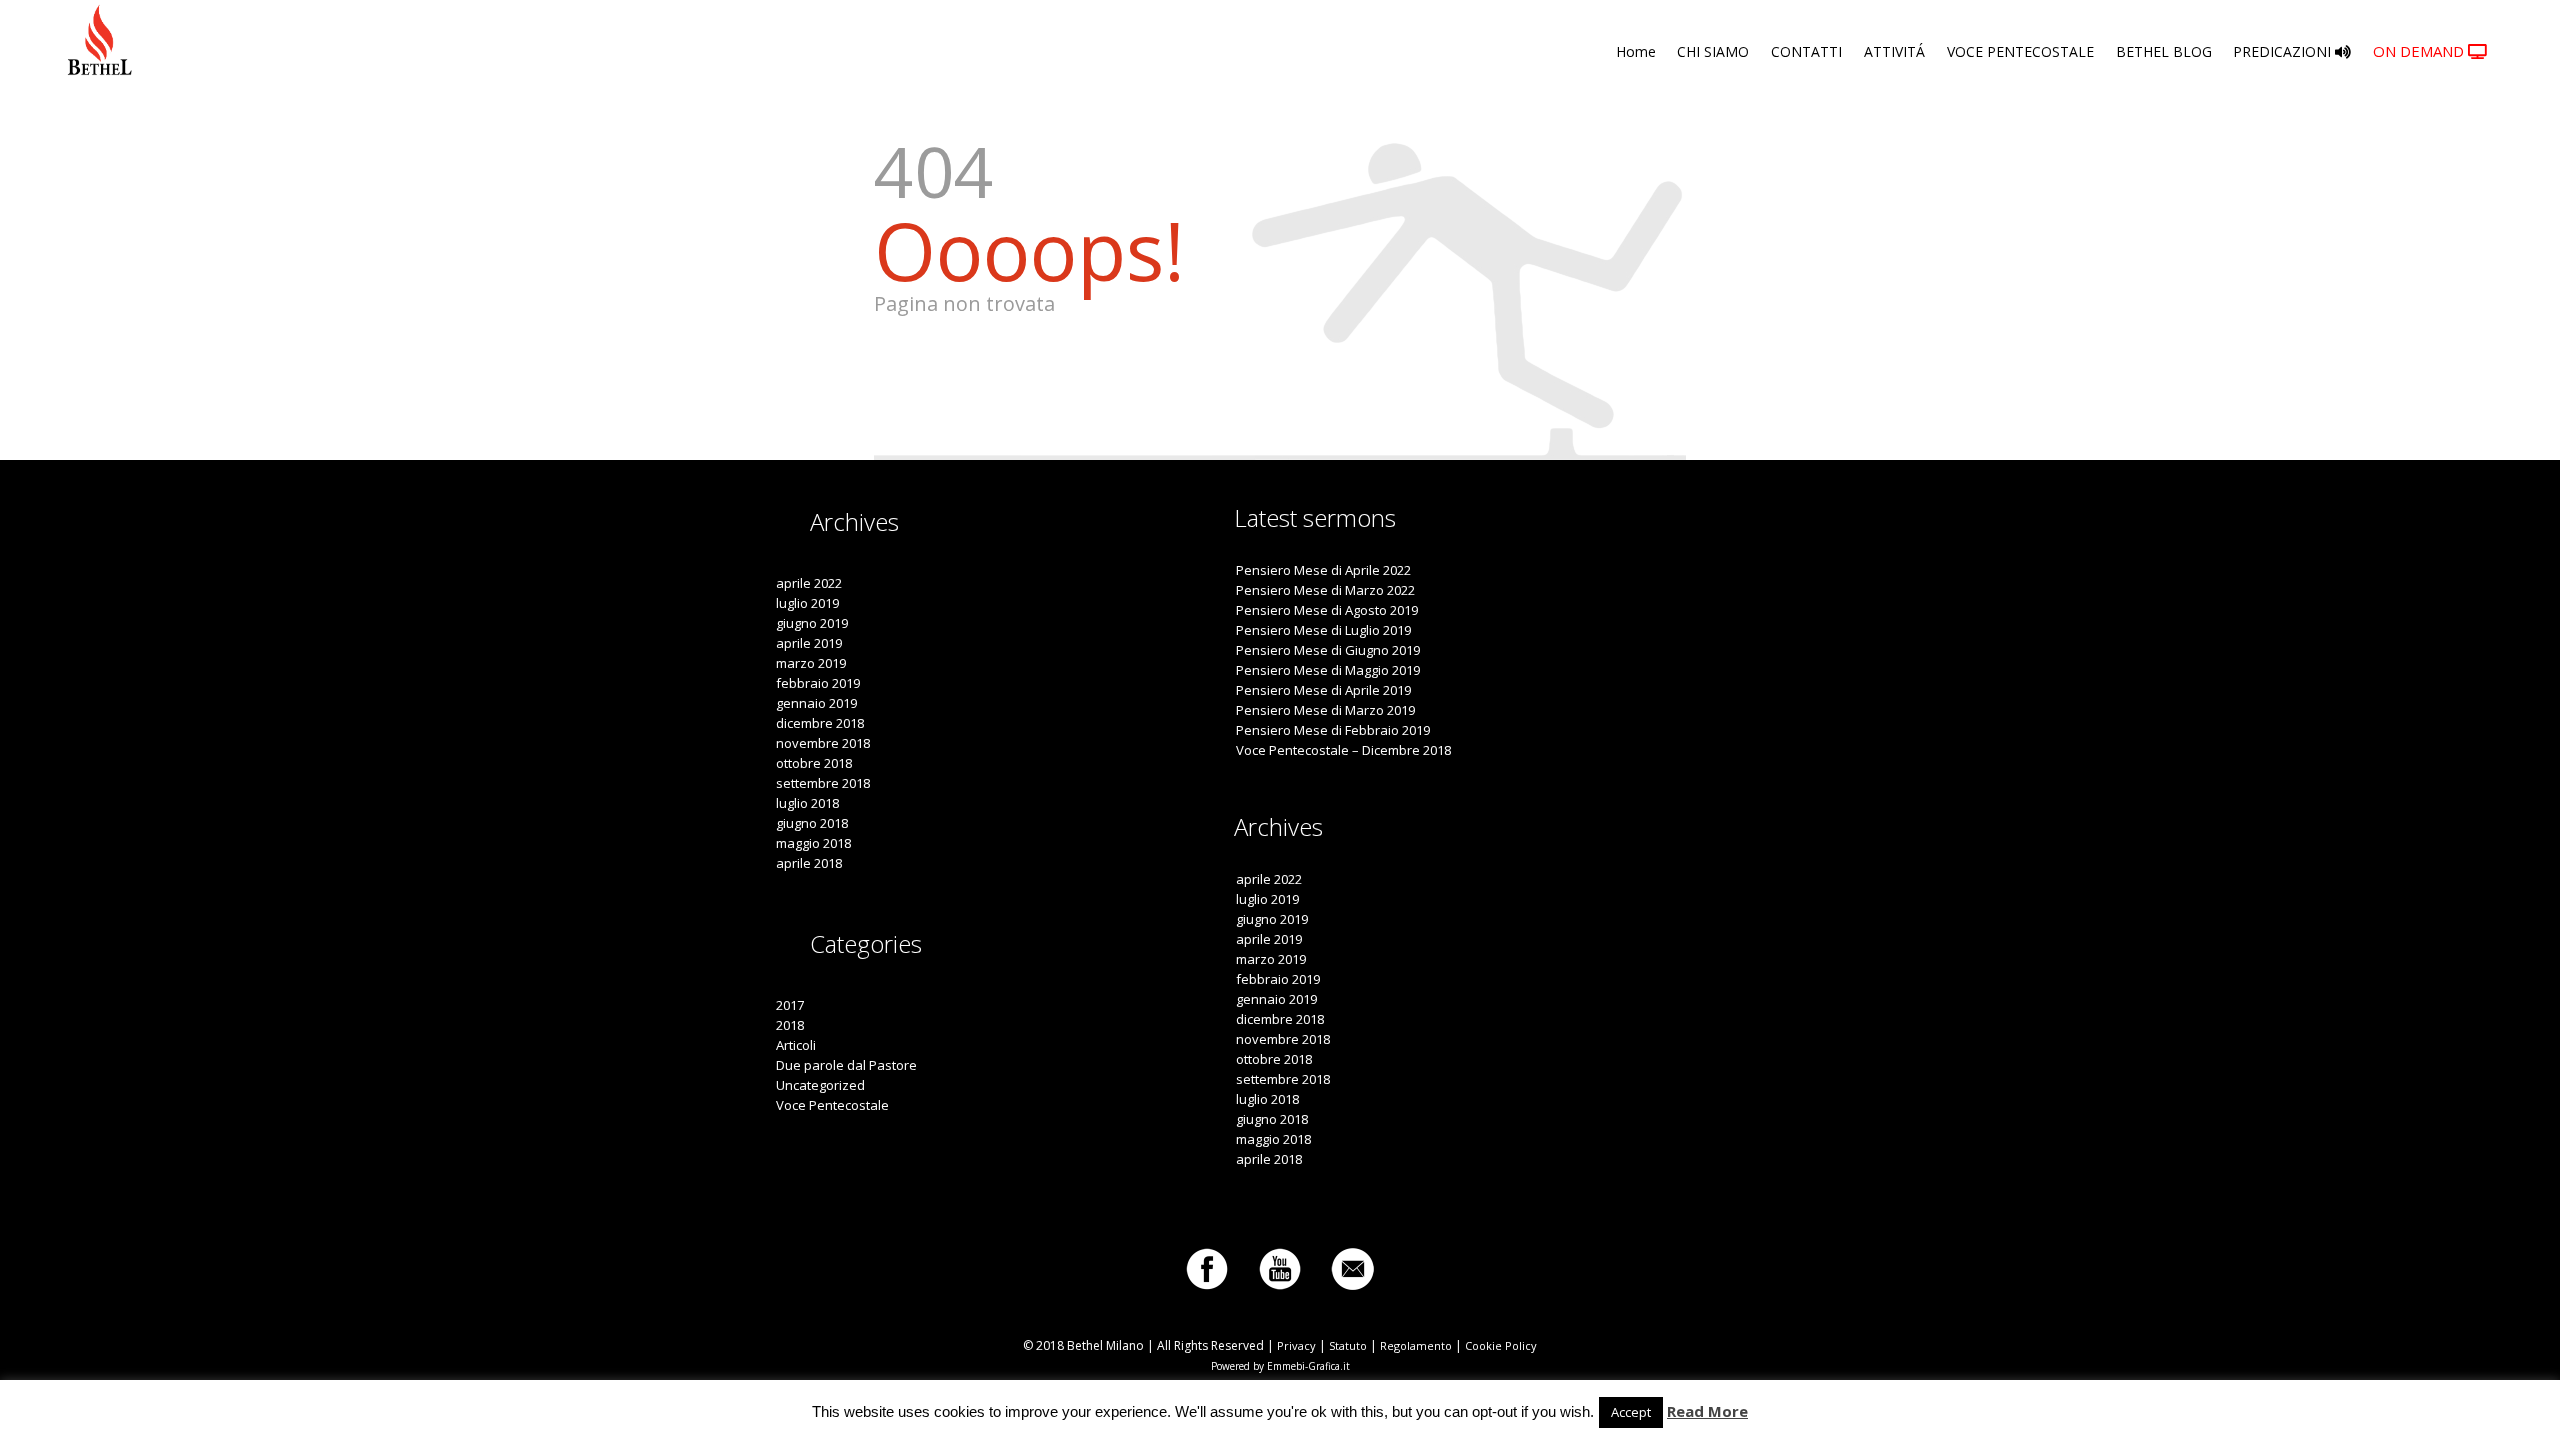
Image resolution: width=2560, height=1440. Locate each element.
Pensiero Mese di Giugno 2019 (1328, 650)
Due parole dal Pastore (846, 1065)
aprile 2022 (809, 583)
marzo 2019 (811, 663)
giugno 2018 (812, 823)
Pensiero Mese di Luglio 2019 (1323, 630)
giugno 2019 (812, 623)
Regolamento (1416, 1345)
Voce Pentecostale (832, 1105)
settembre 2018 (823, 783)
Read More (1707, 1411)
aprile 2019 (809, 643)
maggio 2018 (813, 843)
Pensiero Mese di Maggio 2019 (1328, 670)
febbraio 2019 (818, 683)
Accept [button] (1631, 1412)
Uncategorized (820, 1085)
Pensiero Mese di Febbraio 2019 (1333, 730)
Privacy (1296, 1345)
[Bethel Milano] (100, 40)
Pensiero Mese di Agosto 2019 (1327, 610)
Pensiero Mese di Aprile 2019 (1323, 690)
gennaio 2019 (816, 703)
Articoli (796, 1045)
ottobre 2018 (814, 763)
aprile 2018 (809, 863)
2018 (790, 1025)
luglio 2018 (807, 803)
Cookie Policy (1501, 1345)
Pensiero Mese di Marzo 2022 (1325, 590)
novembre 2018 (823, 743)
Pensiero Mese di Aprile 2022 (1323, 570)
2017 (790, 1005)
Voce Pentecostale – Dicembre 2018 (1343, 750)
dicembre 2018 (820, 723)
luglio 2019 (807, 603)
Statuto (1348, 1345)
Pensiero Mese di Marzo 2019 (1325, 710)
